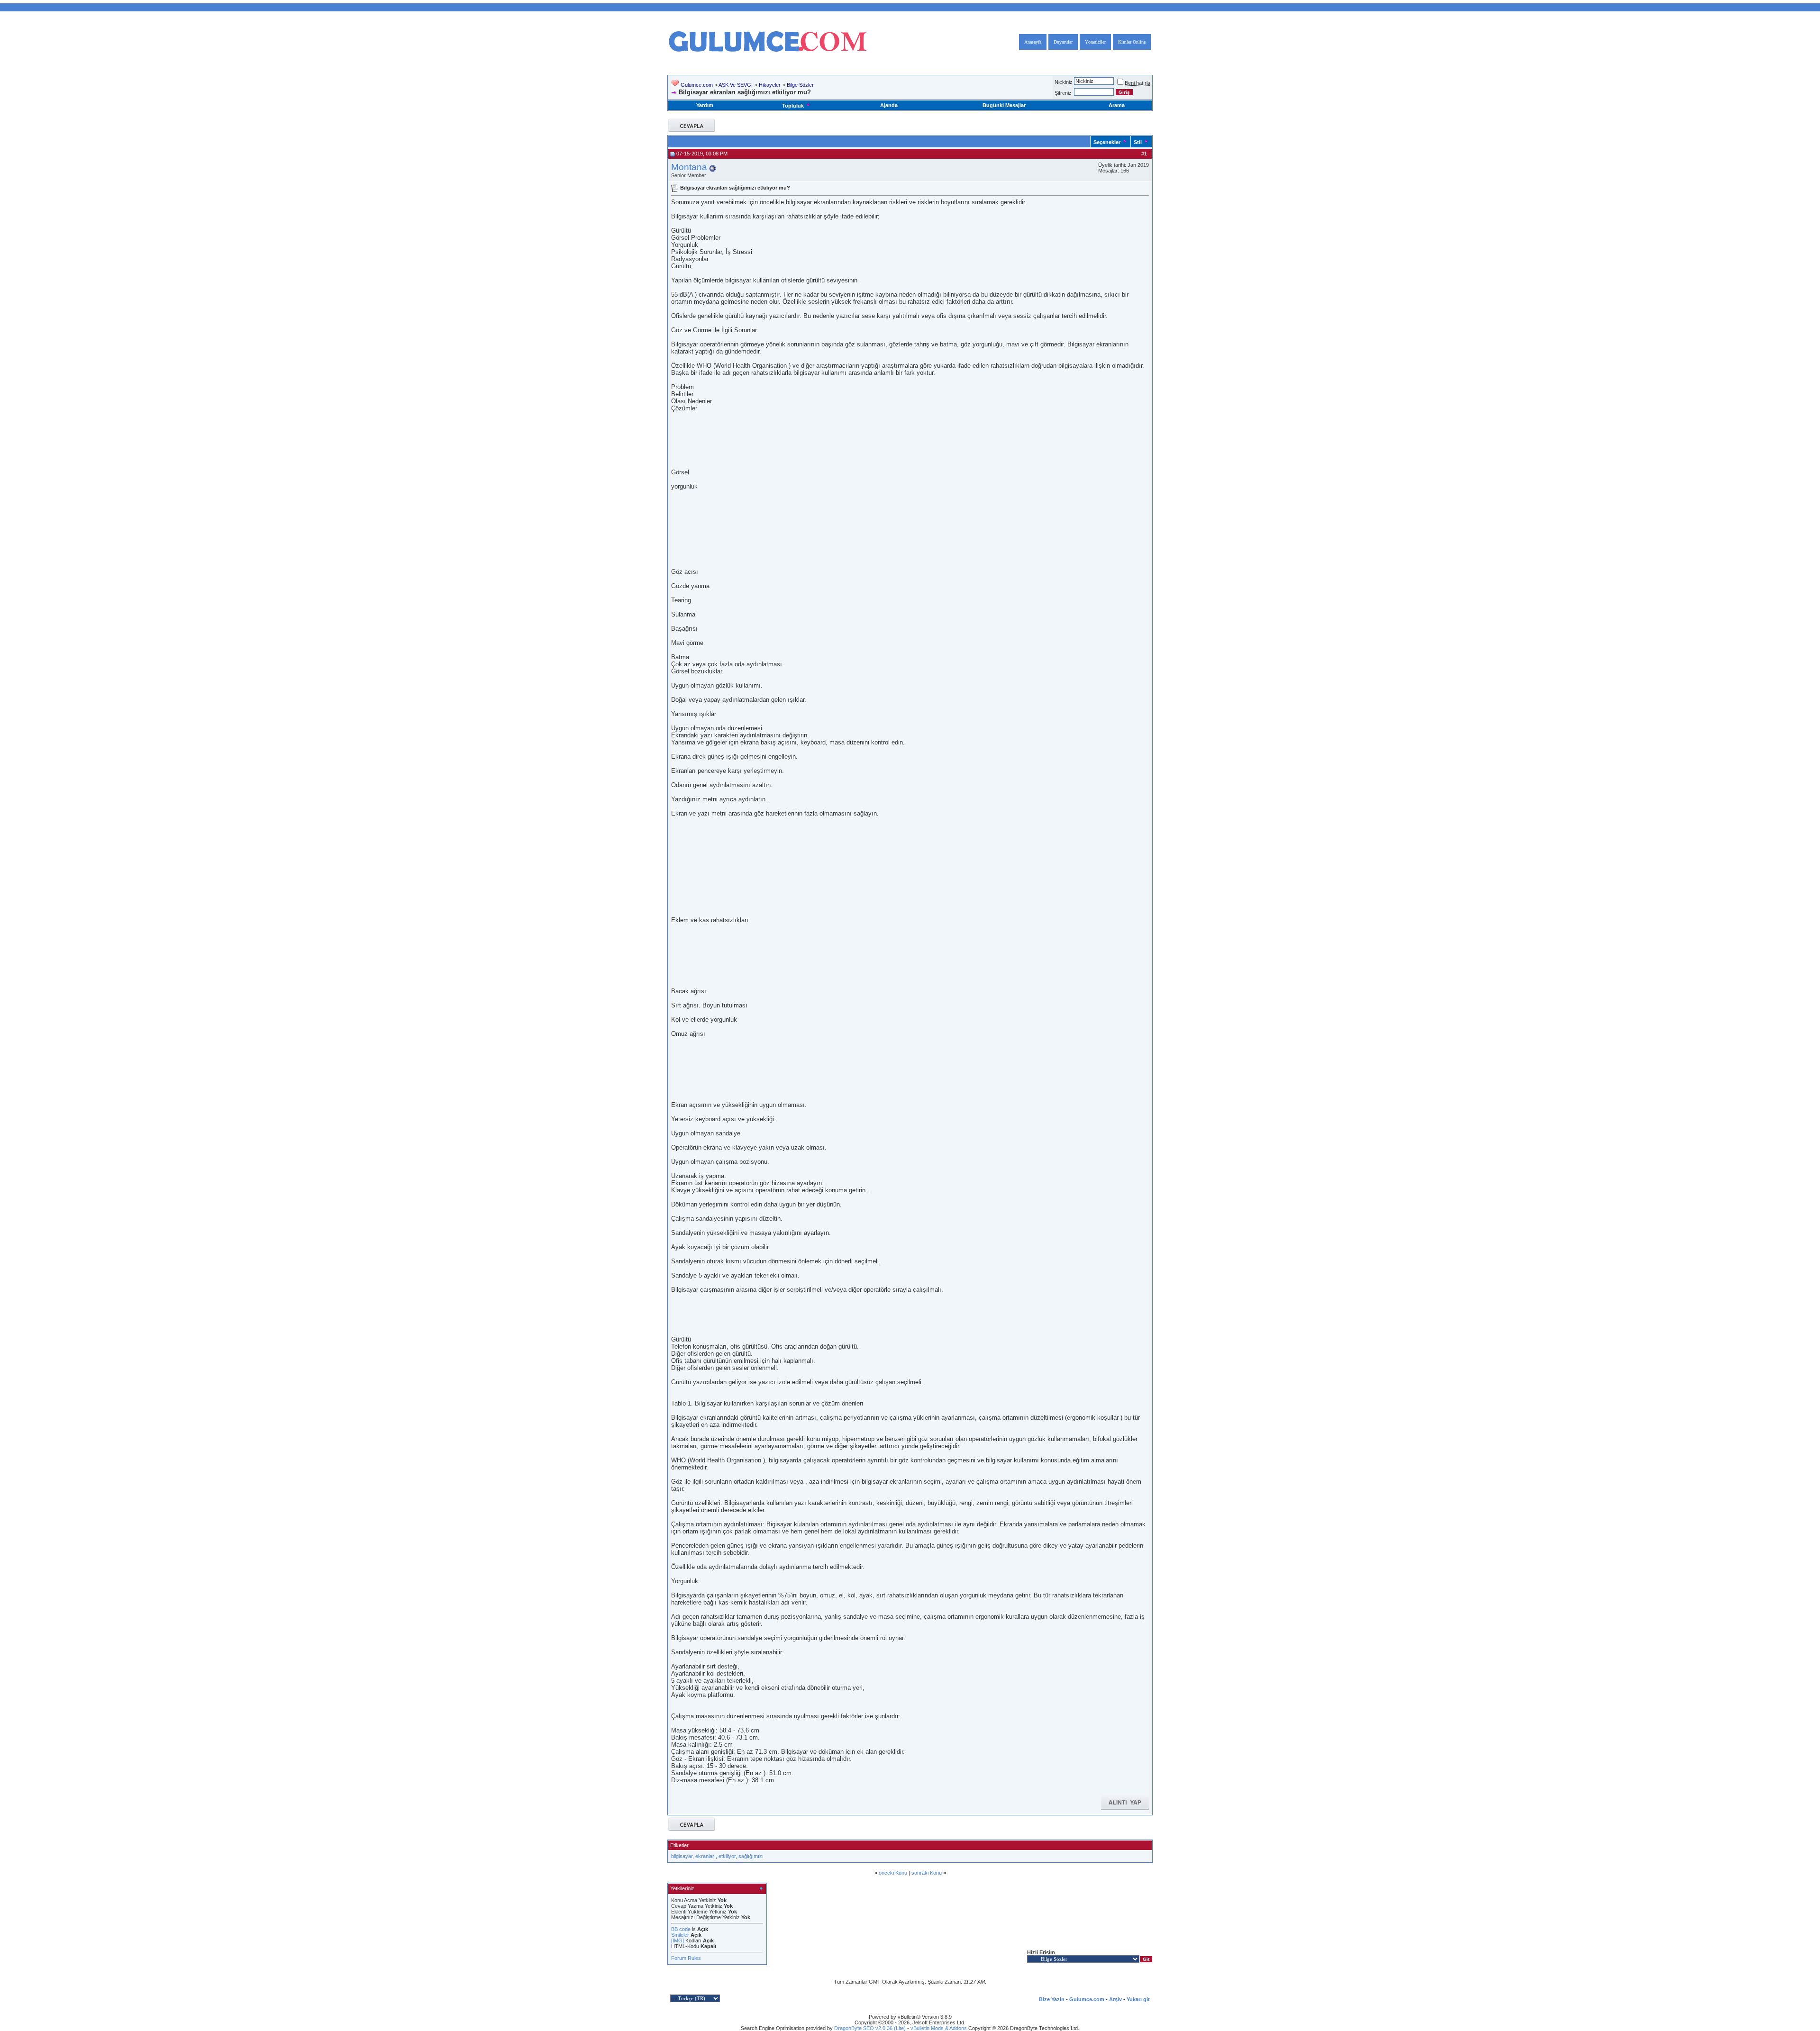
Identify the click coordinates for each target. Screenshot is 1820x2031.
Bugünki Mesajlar (1004, 105)
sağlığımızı (751, 1856)
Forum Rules (686, 1958)
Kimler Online (1132, 42)
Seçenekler (1107, 142)
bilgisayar (682, 1856)
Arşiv (1115, 1999)
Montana (689, 167)
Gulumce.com (697, 85)
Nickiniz (1064, 82)
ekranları (705, 1856)
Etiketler (679, 1845)
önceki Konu (893, 1873)
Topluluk (793, 106)
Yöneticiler (1095, 42)
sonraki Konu (927, 1873)
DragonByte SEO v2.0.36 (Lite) (870, 2028)
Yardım (705, 105)
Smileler (680, 1935)
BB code (681, 1929)
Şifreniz (1063, 93)
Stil (1138, 142)
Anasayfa (1033, 42)
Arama (1117, 105)
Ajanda (889, 105)
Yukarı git (1138, 1999)
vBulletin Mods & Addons (939, 2028)
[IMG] (678, 1940)
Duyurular (1063, 42)
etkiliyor (727, 1856)
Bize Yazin (1052, 1999)
